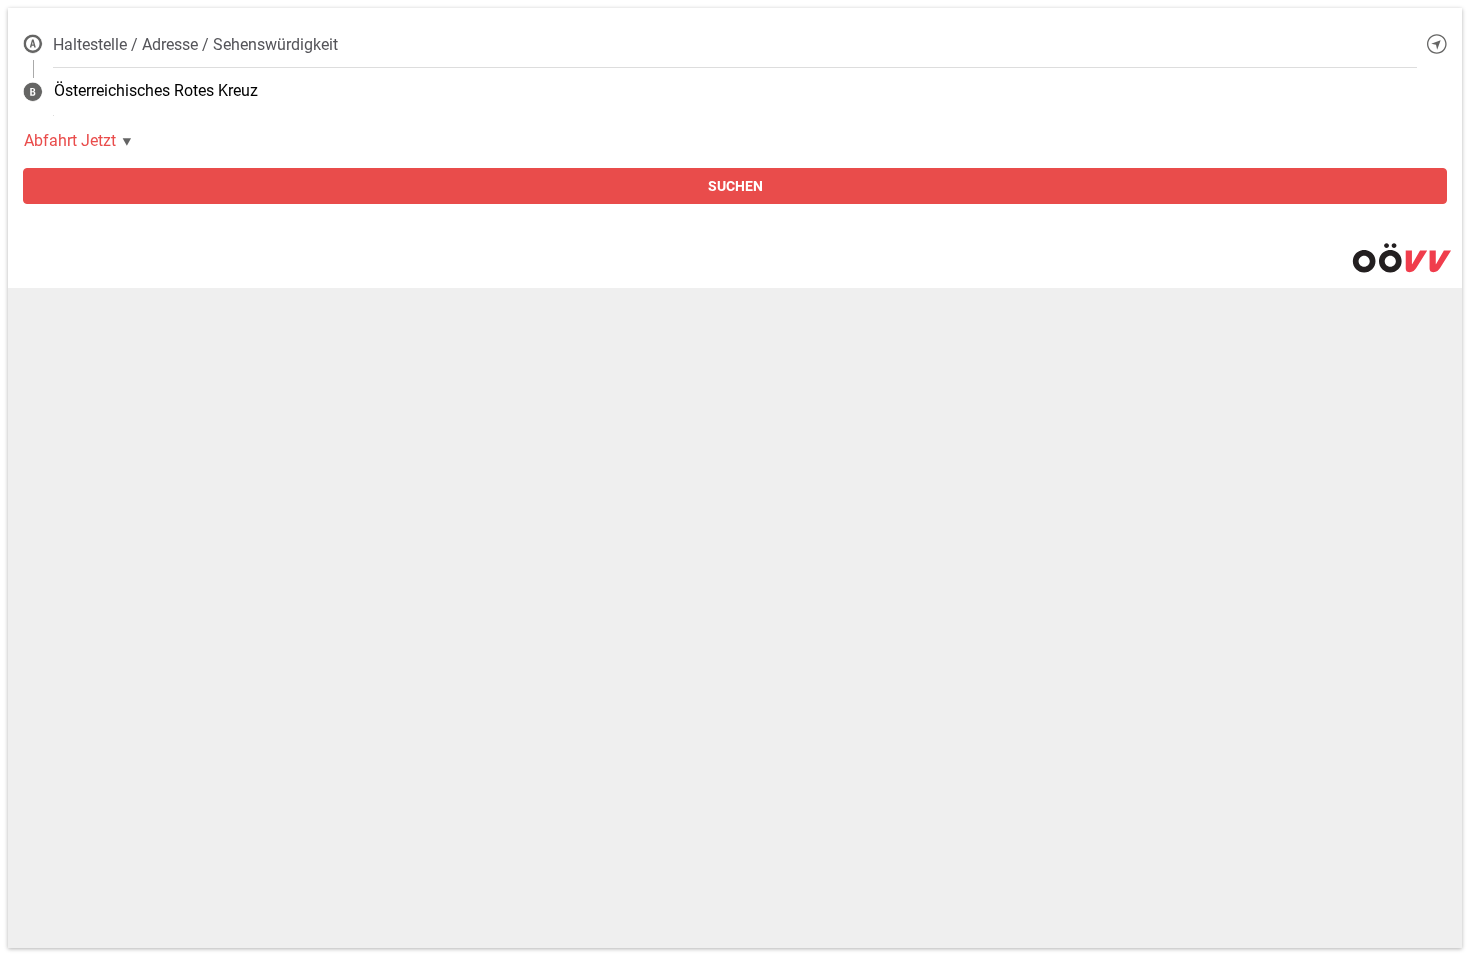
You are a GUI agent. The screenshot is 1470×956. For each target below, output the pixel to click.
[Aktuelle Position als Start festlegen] (1437, 44)
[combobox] (735, 44)
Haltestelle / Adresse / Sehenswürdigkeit (195, 44)
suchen (735, 186)
